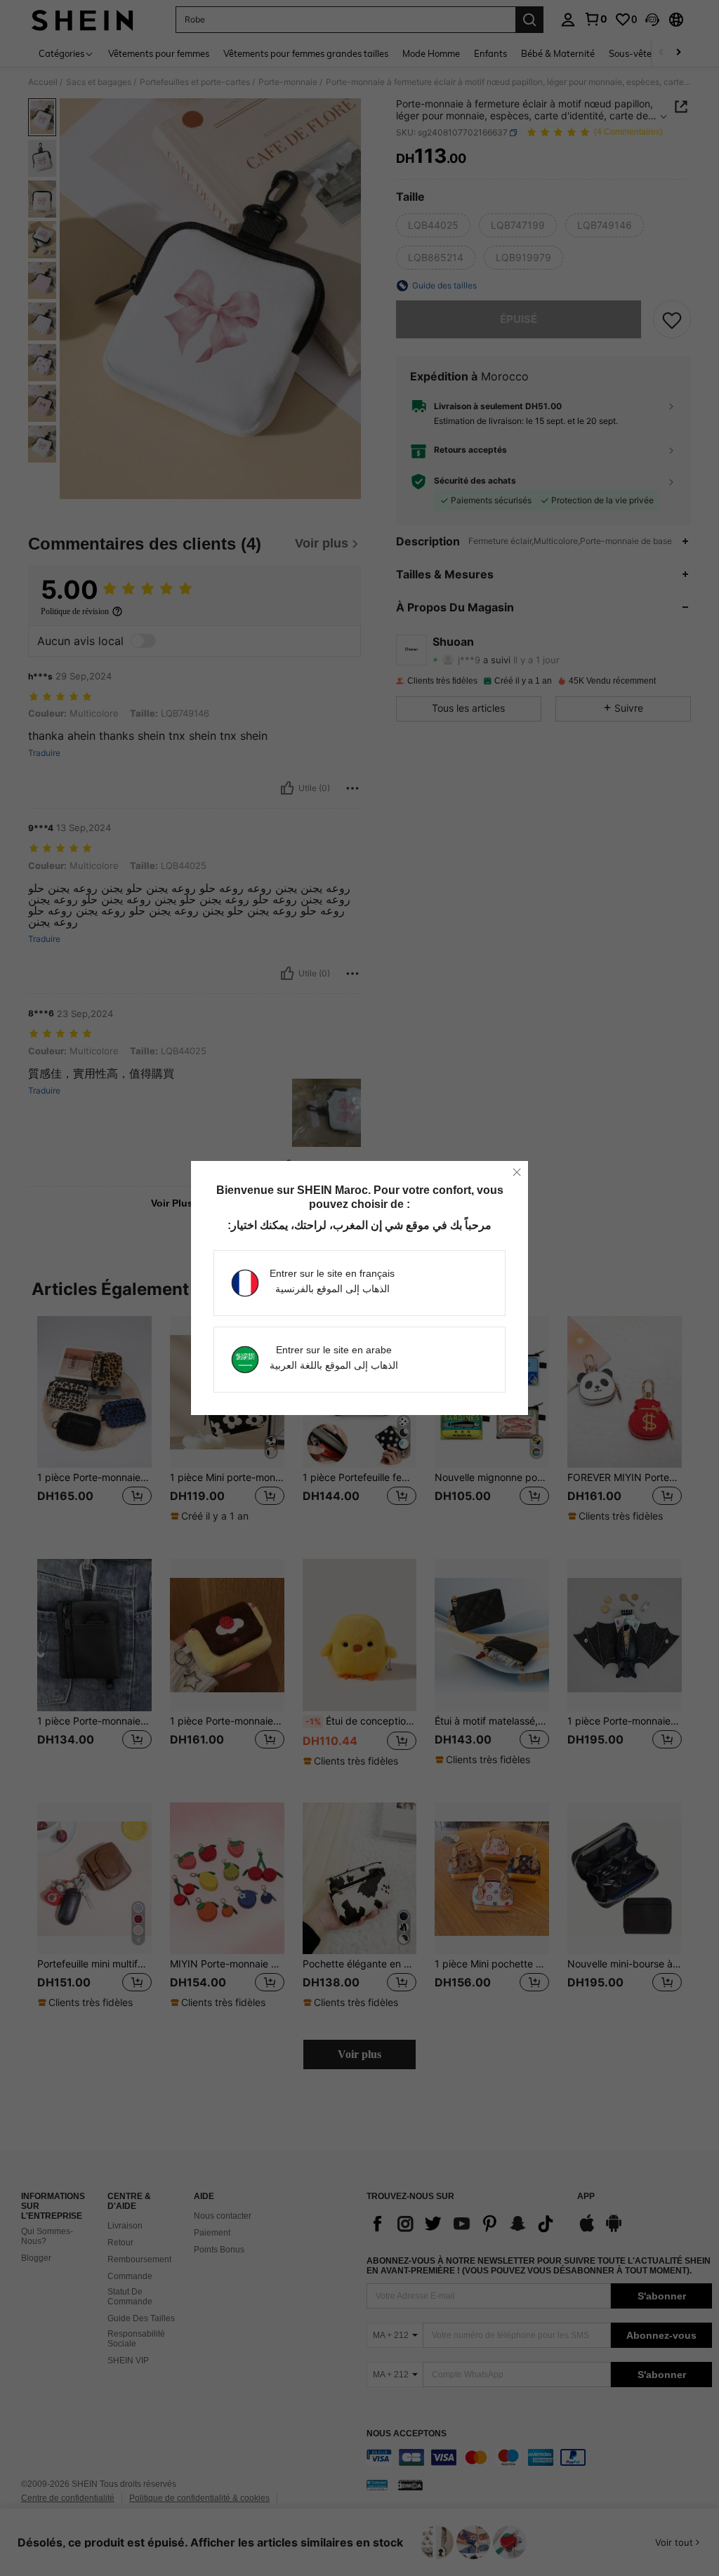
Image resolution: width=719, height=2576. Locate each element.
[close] (517, 1172)
